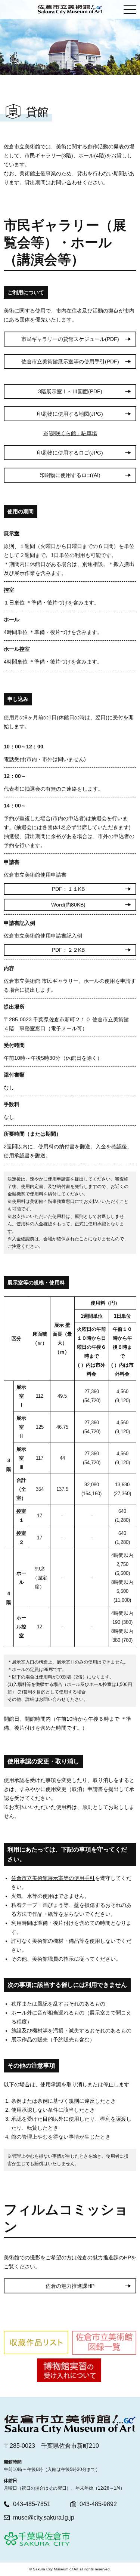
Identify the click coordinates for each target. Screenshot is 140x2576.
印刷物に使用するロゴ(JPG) (70, 453)
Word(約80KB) (68, 905)
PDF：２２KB (68, 950)
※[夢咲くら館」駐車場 (70, 433)
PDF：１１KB (68, 889)
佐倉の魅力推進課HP (70, 2286)
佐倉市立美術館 (70, 9)
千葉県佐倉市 (37, 2539)
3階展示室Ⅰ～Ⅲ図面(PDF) (70, 391)
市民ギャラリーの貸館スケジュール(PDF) (70, 339)
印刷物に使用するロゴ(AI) (70, 475)
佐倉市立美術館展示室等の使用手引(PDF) (70, 361)
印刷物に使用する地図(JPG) (70, 414)
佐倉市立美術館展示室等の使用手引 (53, 1878)
